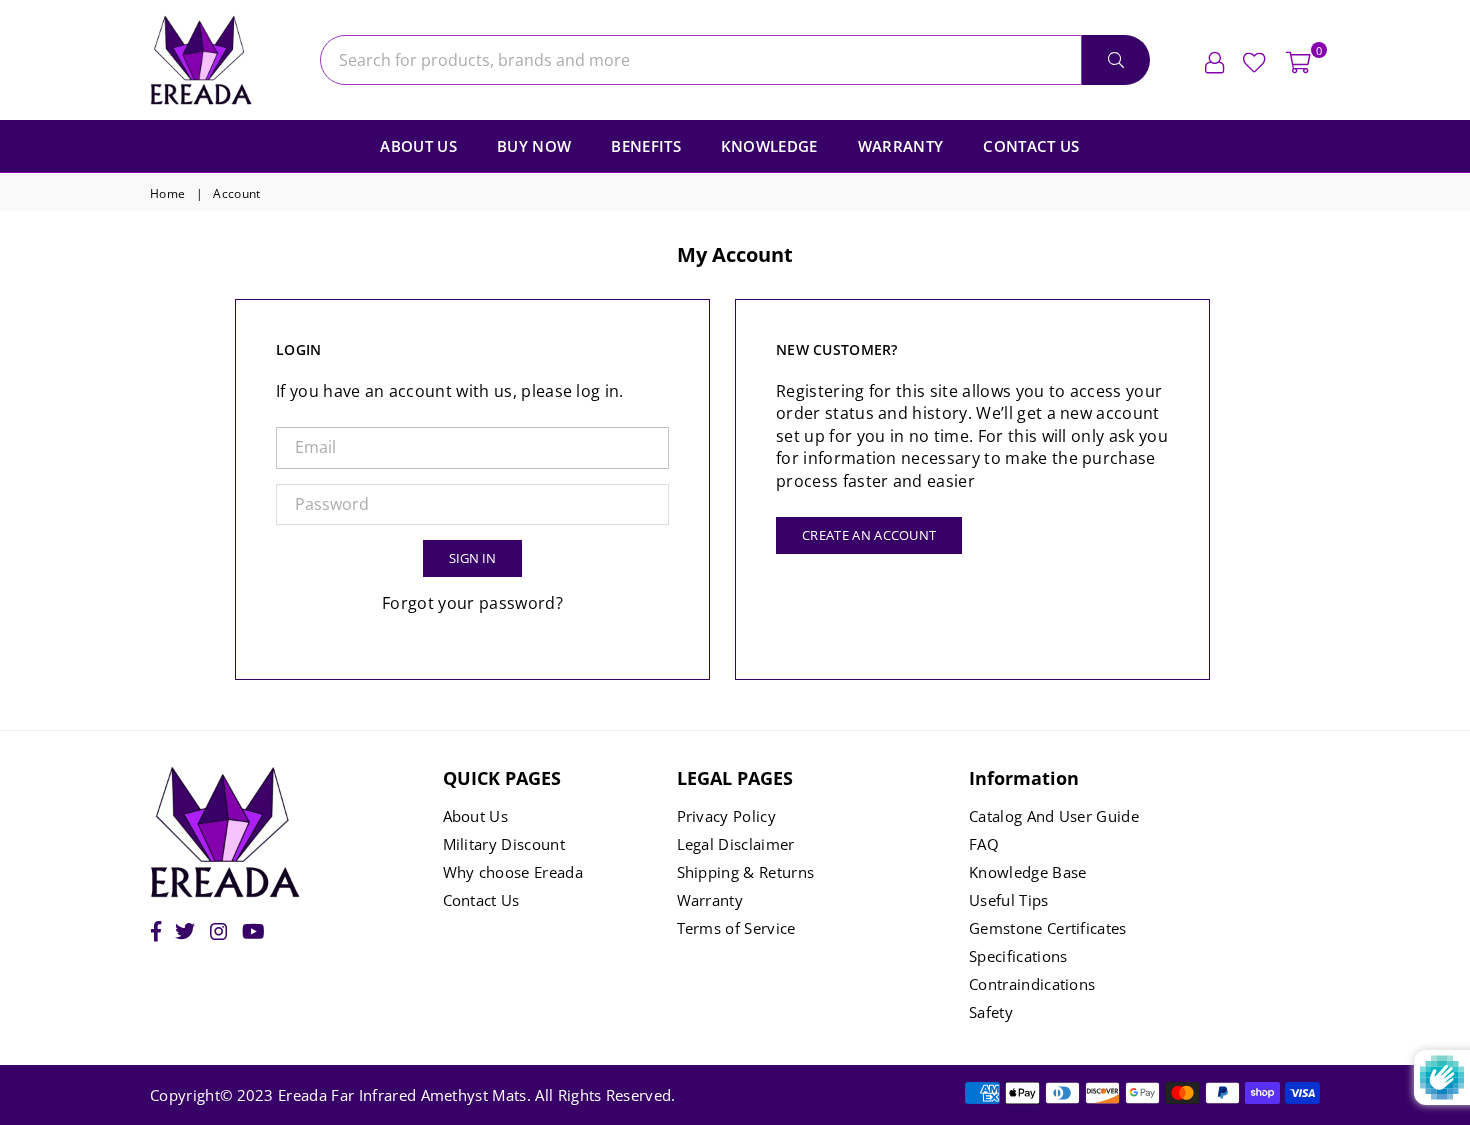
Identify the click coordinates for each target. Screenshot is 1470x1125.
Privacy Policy (726, 816)
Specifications (1018, 956)
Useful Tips (1009, 900)
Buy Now (534, 146)
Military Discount (504, 844)
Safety (991, 1012)
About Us (418, 146)
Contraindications (1032, 984)
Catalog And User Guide (1054, 816)
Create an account (869, 535)
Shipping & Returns (746, 872)
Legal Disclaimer (736, 844)
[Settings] (1214, 60)
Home (167, 194)
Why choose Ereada (513, 872)
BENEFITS (646, 146)
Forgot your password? (472, 603)
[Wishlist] (1254, 60)
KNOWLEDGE (769, 146)
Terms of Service (736, 928)
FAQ (984, 844)
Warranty (901, 146)
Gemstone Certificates (1048, 928)
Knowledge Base (1027, 872)
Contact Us (1031, 146)
